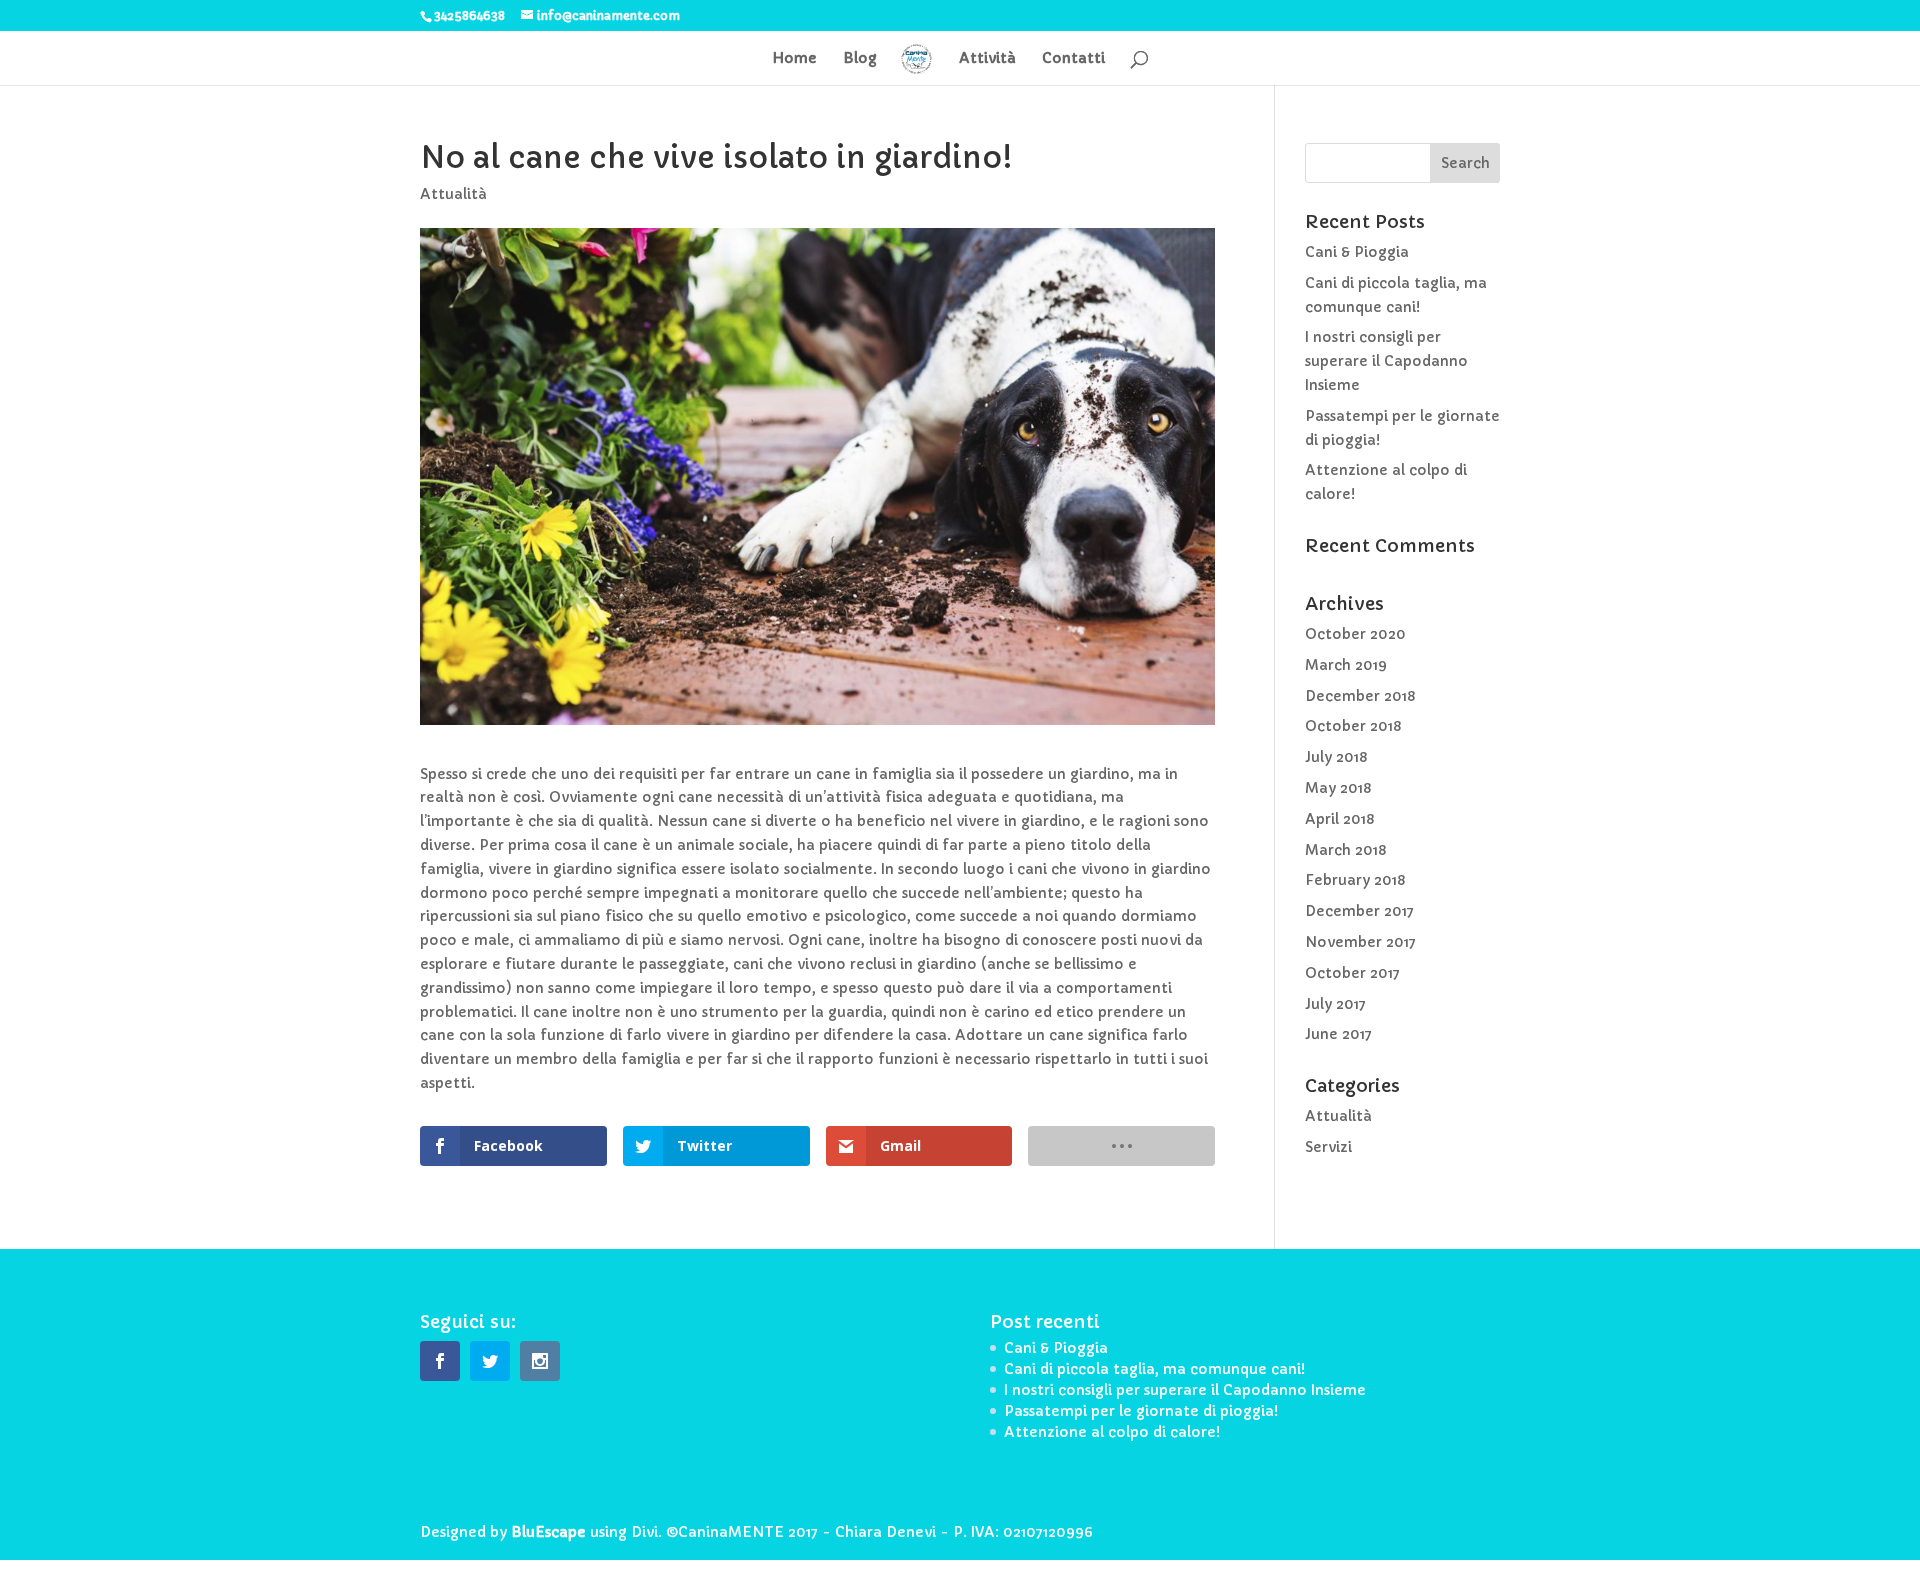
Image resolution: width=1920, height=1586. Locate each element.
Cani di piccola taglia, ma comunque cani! (1154, 1369)
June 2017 (1338, 1034)
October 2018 (1353, 726)
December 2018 (1360, 696)
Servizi (1328, 1147)
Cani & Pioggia (1357, 252)
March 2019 (1346, 665)
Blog (860, 59)
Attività (987, 59)
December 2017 (1359, 911)
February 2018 (1355, 880)
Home (794, 59)
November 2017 (1360, 942)
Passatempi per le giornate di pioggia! (1141, 1411)
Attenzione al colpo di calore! (1112, 1432)
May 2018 (1338, 788)
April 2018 (1339, 819)
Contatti (1073, 59)
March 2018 (1345, 850)
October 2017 (1352, 973)
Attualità (453, 194)
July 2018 (1336, 757)
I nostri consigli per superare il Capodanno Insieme (1386, 361)
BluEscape (548, 1532)
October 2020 (1355, 634)
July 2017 (1335, 1004)
